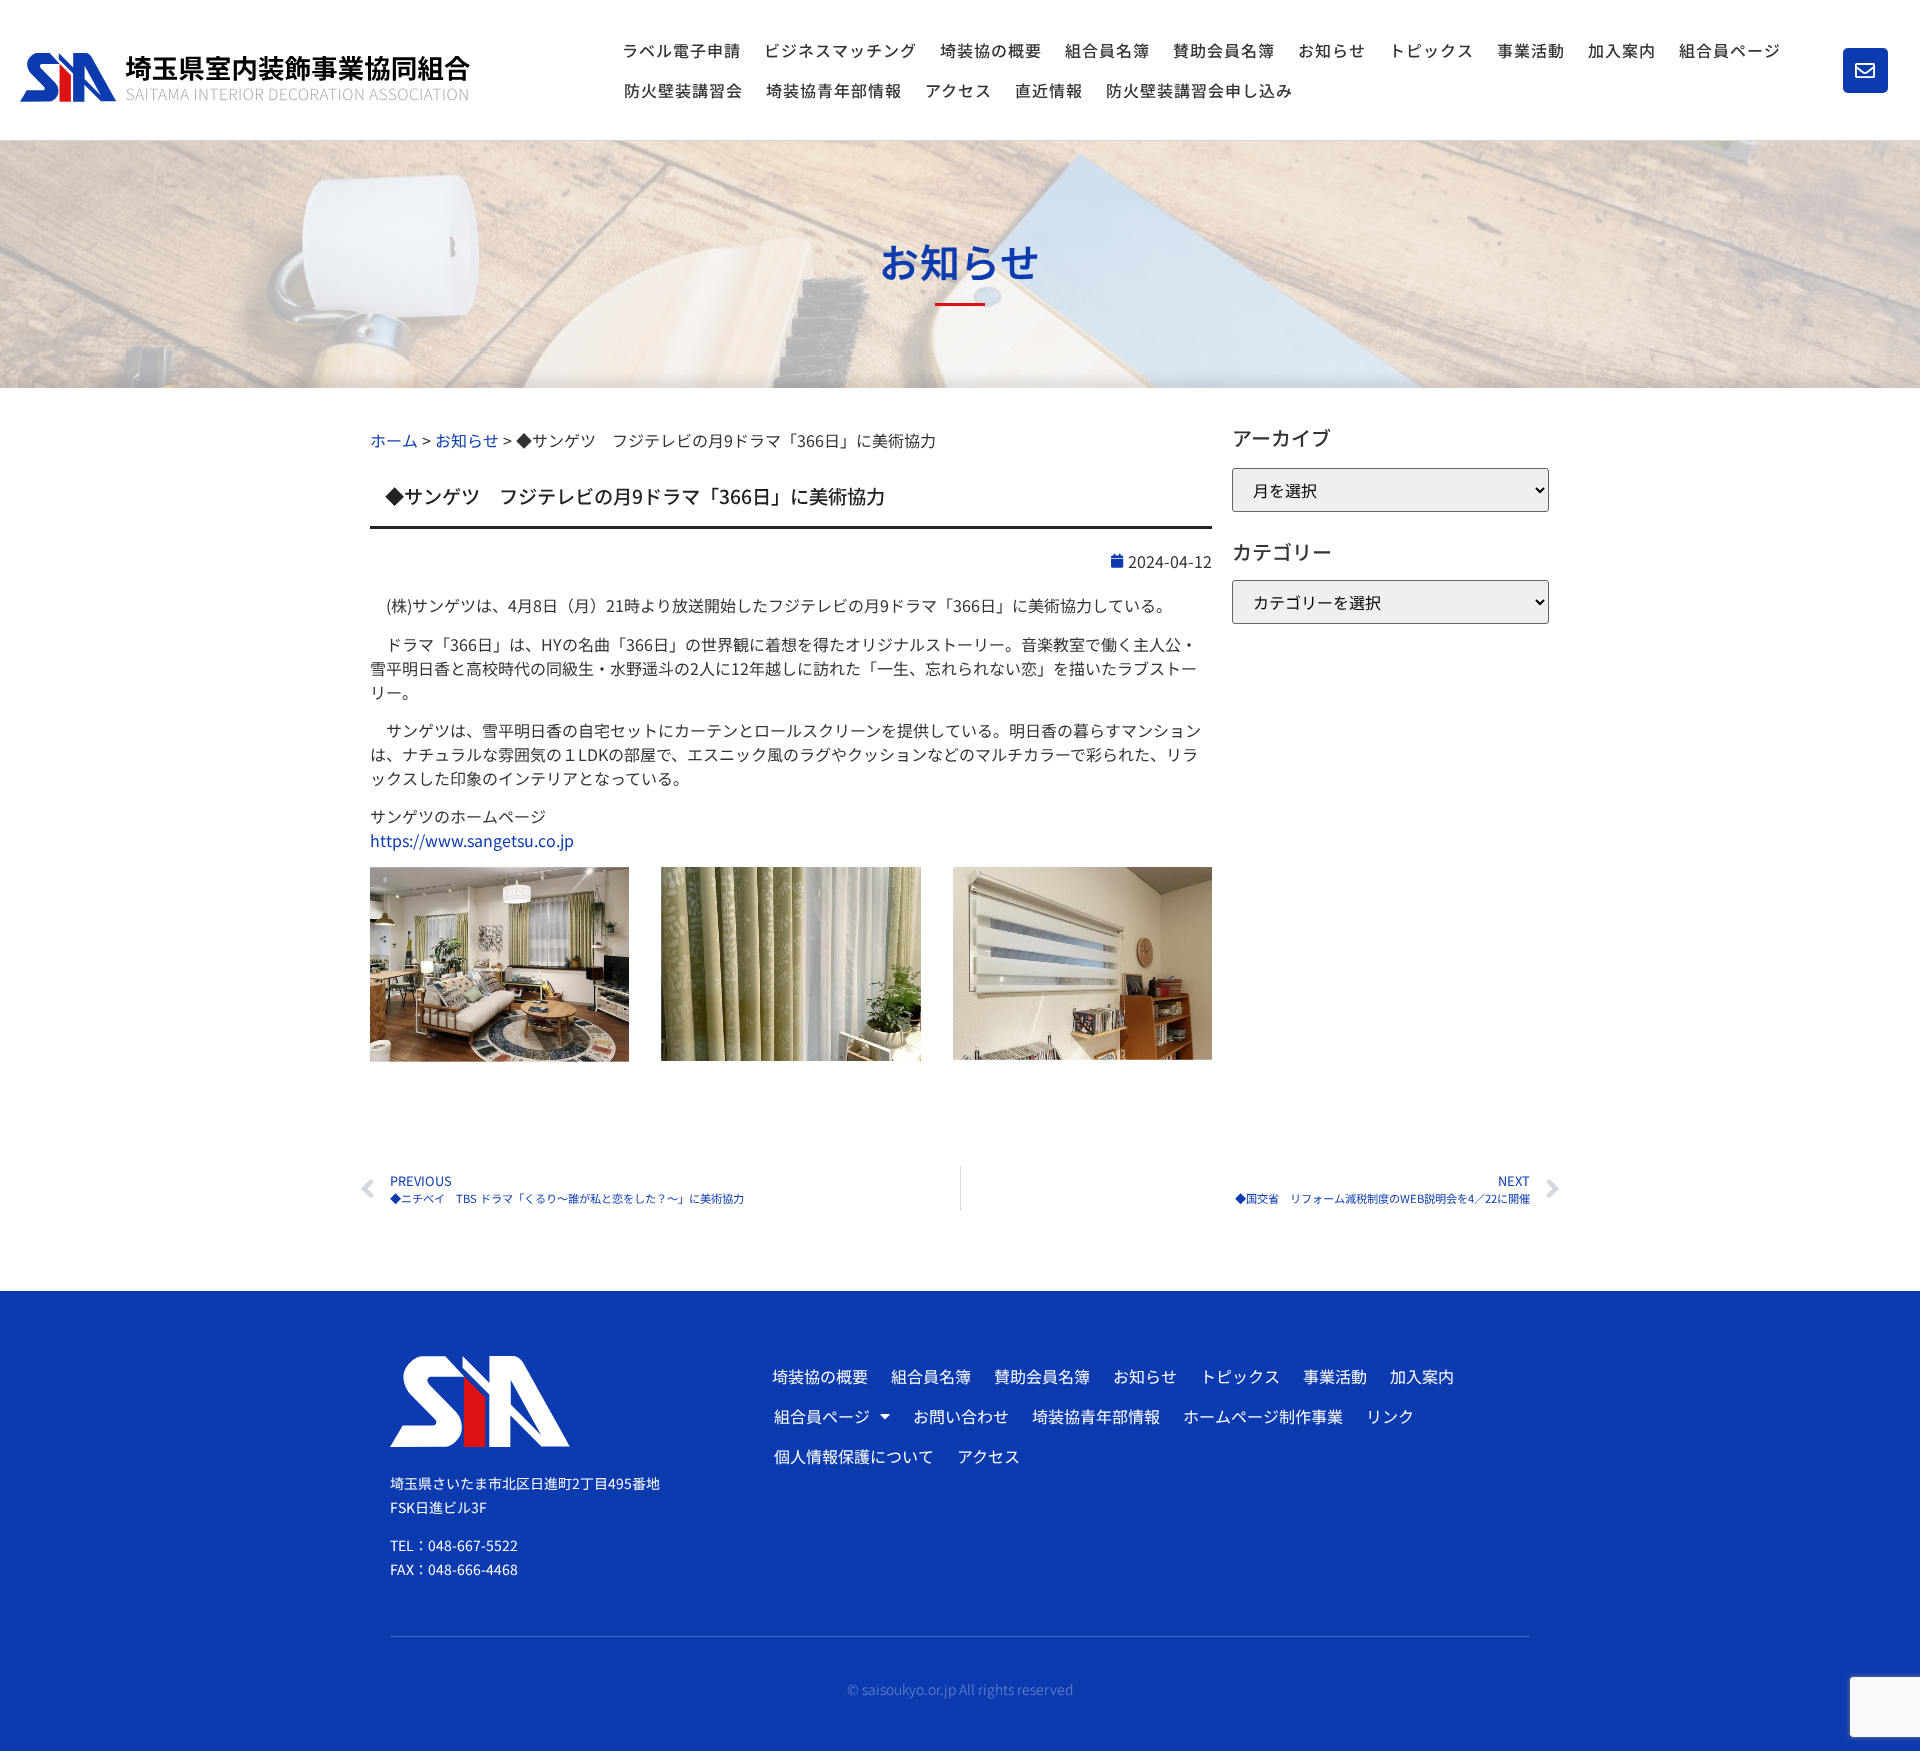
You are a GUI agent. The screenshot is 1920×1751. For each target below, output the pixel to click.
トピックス (1431, 50)
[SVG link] (245, 77)
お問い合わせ (961, 1416)
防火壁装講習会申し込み (1199, 90)
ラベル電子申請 (681, 50)
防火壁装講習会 (683, 90)
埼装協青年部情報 (834, 90)
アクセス (958, 90)
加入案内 (1622, 50)
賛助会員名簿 (1224, 50)
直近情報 (1049, 90)
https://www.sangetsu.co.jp (472, 840)
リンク (1390, 1416)
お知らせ (1332, 50)
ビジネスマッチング (840, 50)
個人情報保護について (854, 1456)
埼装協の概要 (991, 50)
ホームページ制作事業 (1263, 1416)
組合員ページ (1730, 50)
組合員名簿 (1107, 50)
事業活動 (1531, 50)
